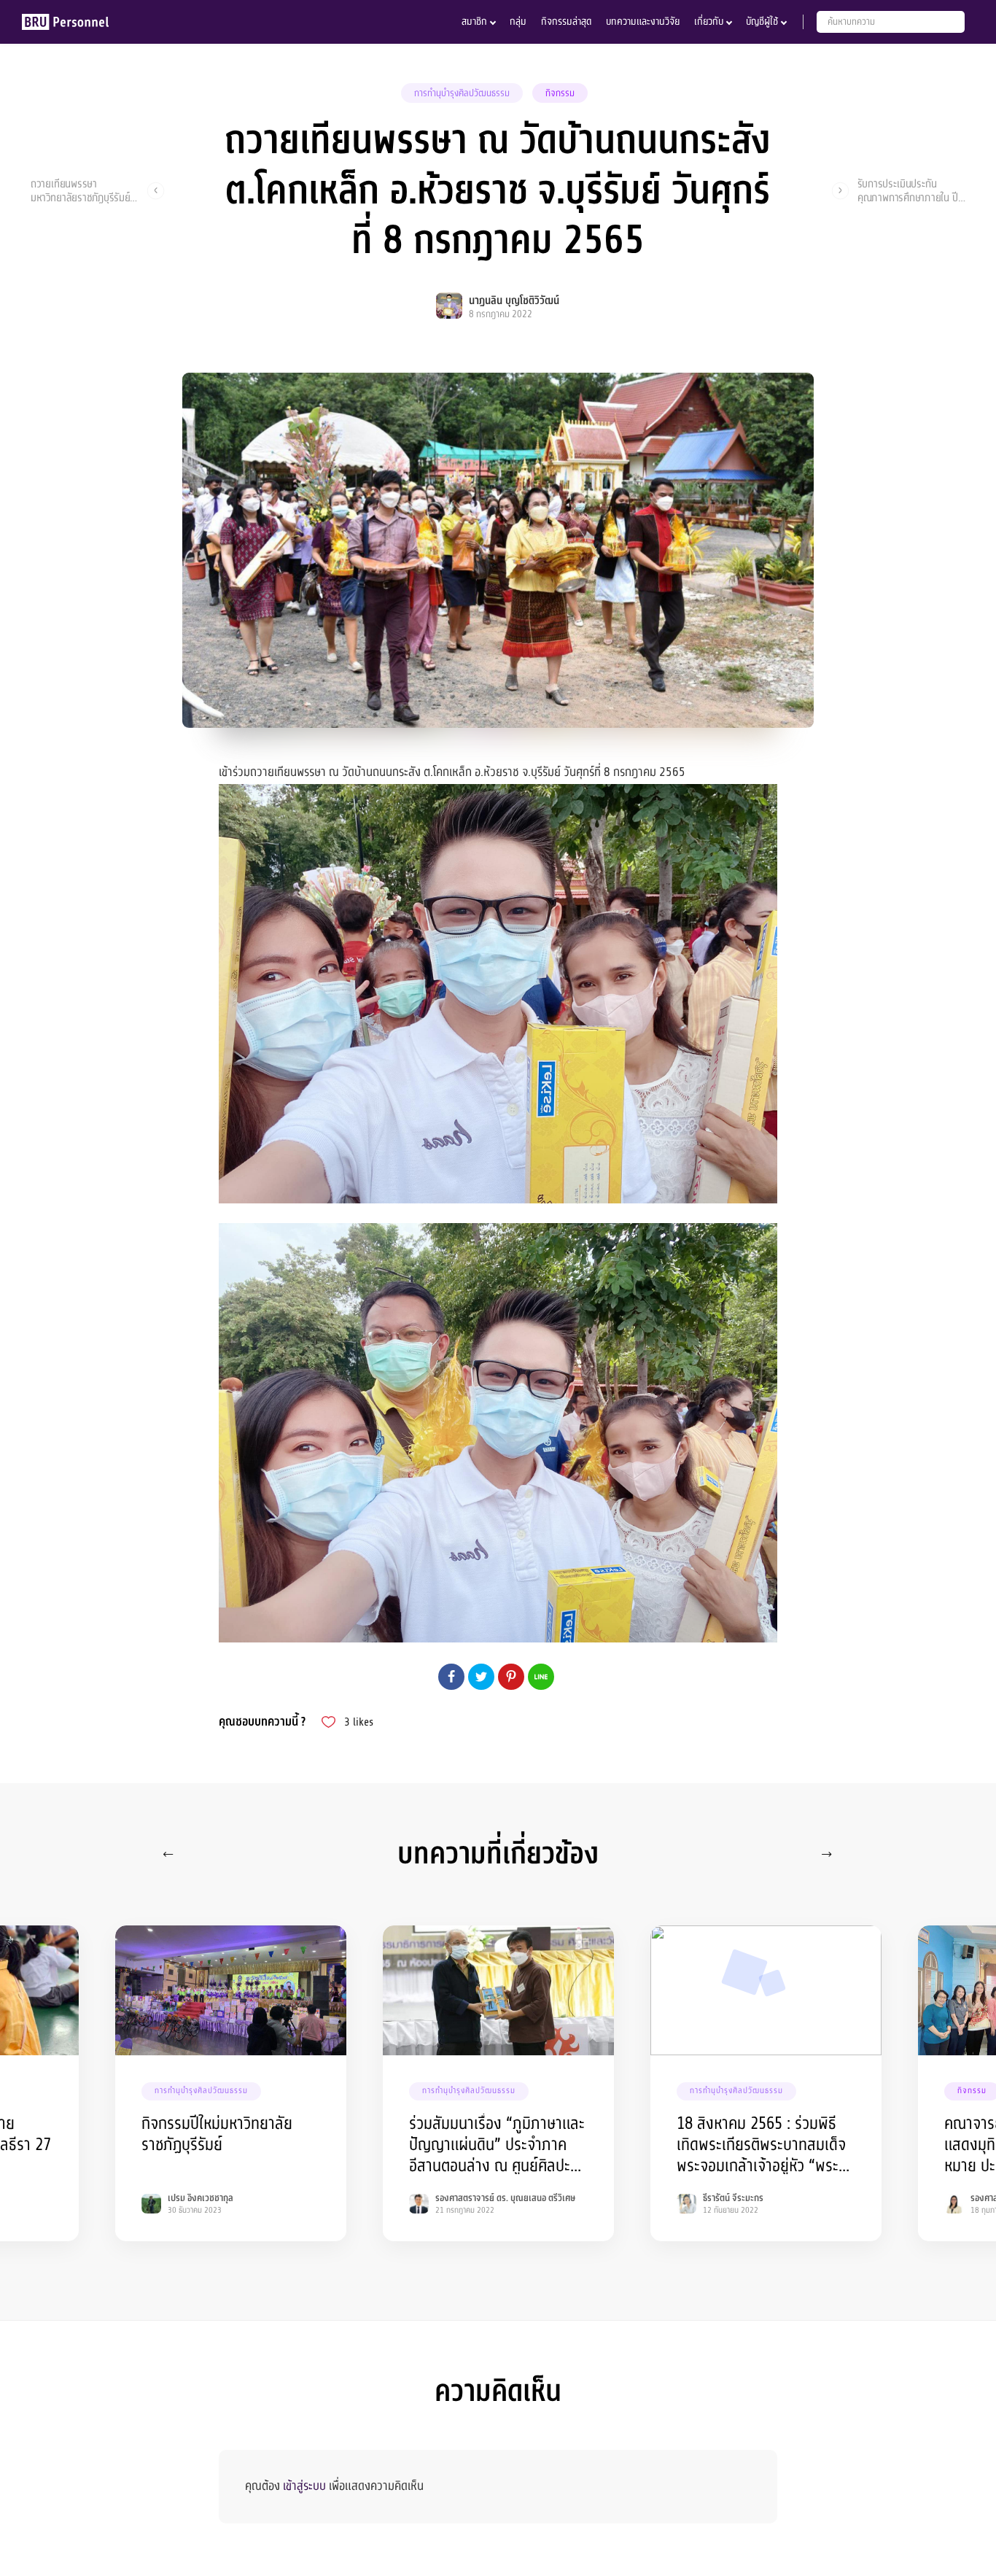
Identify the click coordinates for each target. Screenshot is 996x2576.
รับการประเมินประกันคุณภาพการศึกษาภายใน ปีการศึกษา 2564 (908, 190)
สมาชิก (474, 22)
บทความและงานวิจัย (643, 22)
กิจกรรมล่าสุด (566, 22)
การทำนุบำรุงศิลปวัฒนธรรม (462, 93)
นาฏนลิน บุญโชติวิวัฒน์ (514, 301)
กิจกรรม (560, 93)
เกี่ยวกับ (709, 22)
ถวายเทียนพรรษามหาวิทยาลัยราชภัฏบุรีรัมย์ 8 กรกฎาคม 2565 (85, 190)
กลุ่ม (518, 22)
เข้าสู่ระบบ (304, 2486)
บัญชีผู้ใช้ (762, 22)
